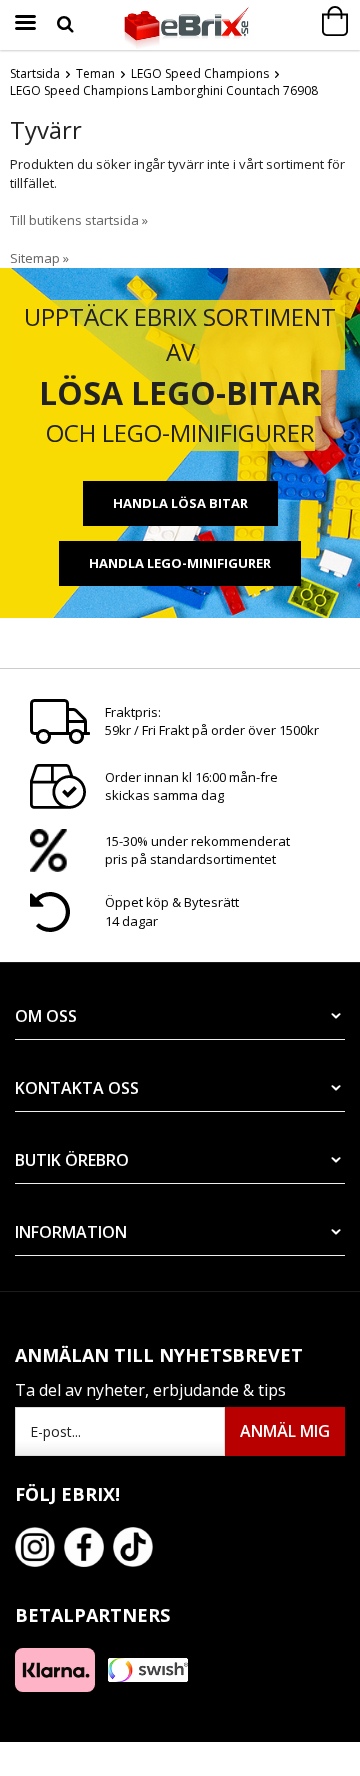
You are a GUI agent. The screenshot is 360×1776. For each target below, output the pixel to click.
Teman (95, 73)
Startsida (35, 73)
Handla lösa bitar (180, 503)
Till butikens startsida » (79, 220)
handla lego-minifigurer (180, 563)
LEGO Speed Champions (200, 73)
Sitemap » (39, 258)
